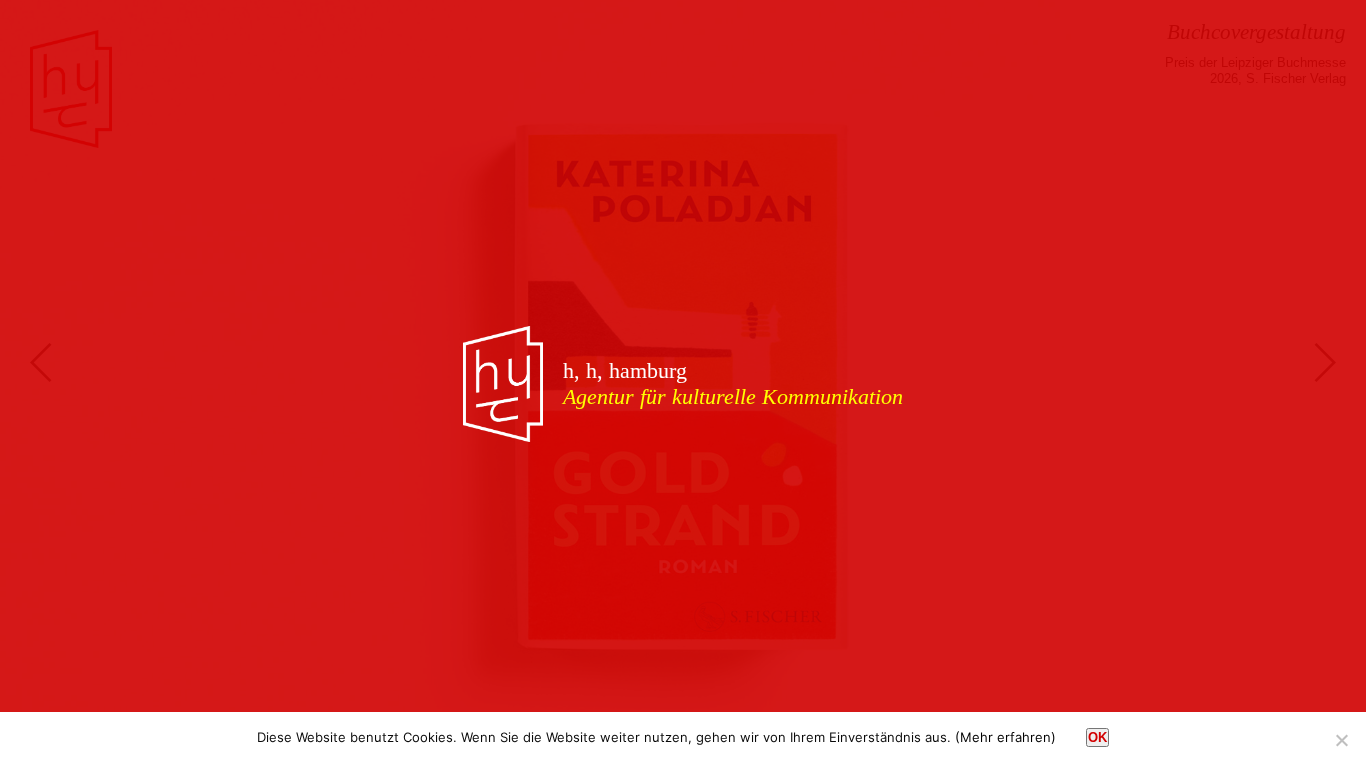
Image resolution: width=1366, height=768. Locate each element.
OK (1097, 737)
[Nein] (1341, 740)
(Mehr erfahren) (1005, 737)
